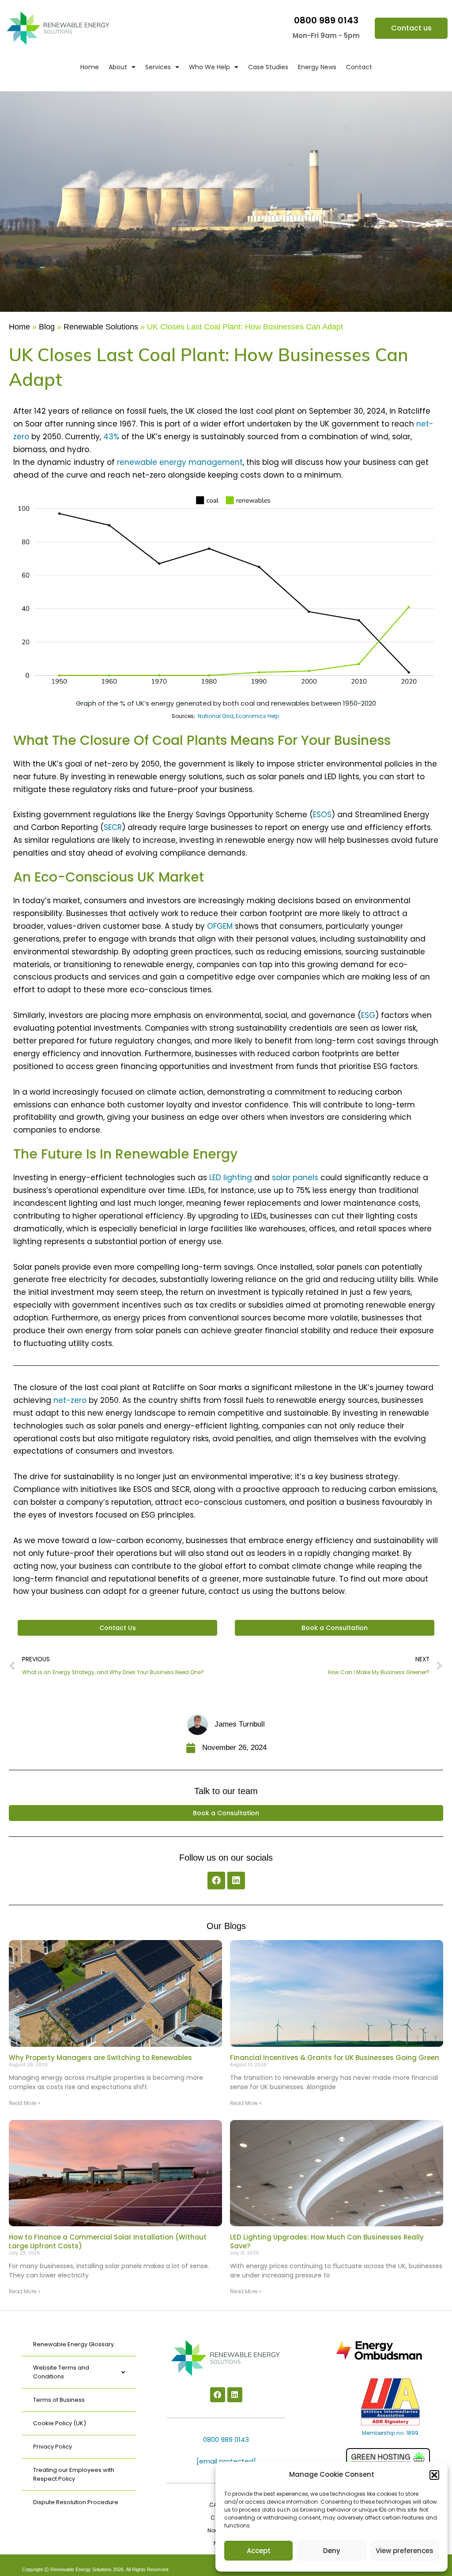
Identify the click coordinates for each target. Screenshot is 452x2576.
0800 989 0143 (326, 20)
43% (111, 437)
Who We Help (209, 67)
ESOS (322, 815)
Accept (259, 2551)
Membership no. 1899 (390, 2433)
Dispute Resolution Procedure (76, 2502)
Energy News (317, 67)
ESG (368, 1015)
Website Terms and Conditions (61, 2372)
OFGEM (220, 926)
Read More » (24, 2103)
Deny (332, 2551)
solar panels (295, 1178)
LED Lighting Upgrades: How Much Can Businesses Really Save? (327, 2241)
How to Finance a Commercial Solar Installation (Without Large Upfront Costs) (108, 2241)
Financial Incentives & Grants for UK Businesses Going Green (335, 2058)
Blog (47, 327)
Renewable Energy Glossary (73, 2344)
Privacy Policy (53, 2447)
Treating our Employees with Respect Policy (74, 2474)
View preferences (405, 2551)
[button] (434, 2475)
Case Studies (268, 67)
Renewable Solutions (101, 327)
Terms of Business (59, 2400)
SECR (113, 827)
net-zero (70, 1400)
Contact (359, 67)
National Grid (216, 716)
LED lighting (231, 1178)
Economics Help (257, 716)
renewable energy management (180, 462)
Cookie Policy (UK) (60, 2423)
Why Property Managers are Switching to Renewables (100, 2058)
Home (90, 67)
